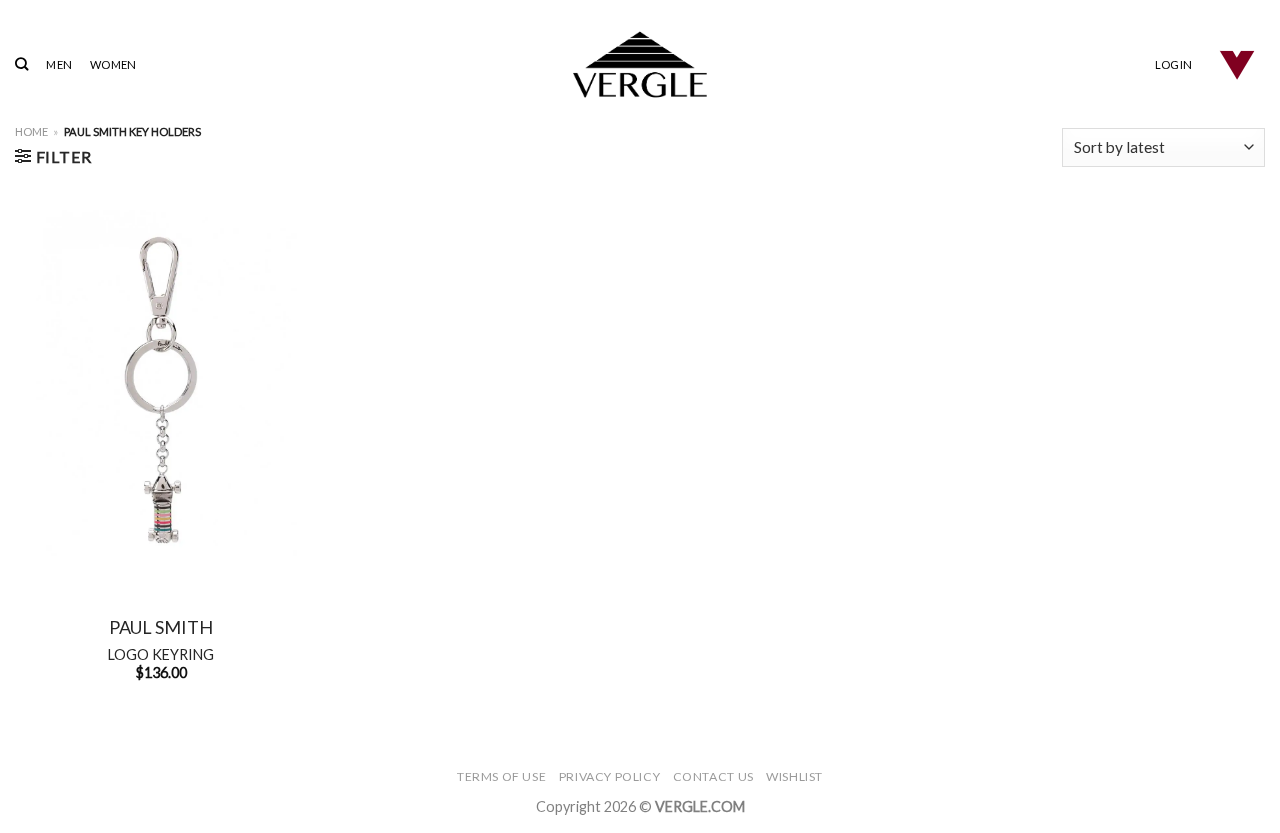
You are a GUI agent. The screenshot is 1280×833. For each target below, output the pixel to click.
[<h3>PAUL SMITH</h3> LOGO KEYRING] (161, 390)
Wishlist (794, 776)
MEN (59, 64)
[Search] (21, 64)
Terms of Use (501, 776)
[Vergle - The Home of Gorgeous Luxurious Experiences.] (640, 64)
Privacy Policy (610, 776)
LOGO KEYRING (161, 654)
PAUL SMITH (161, 627)
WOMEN (113, 64)
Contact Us (713, 776)
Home (31, 131)
